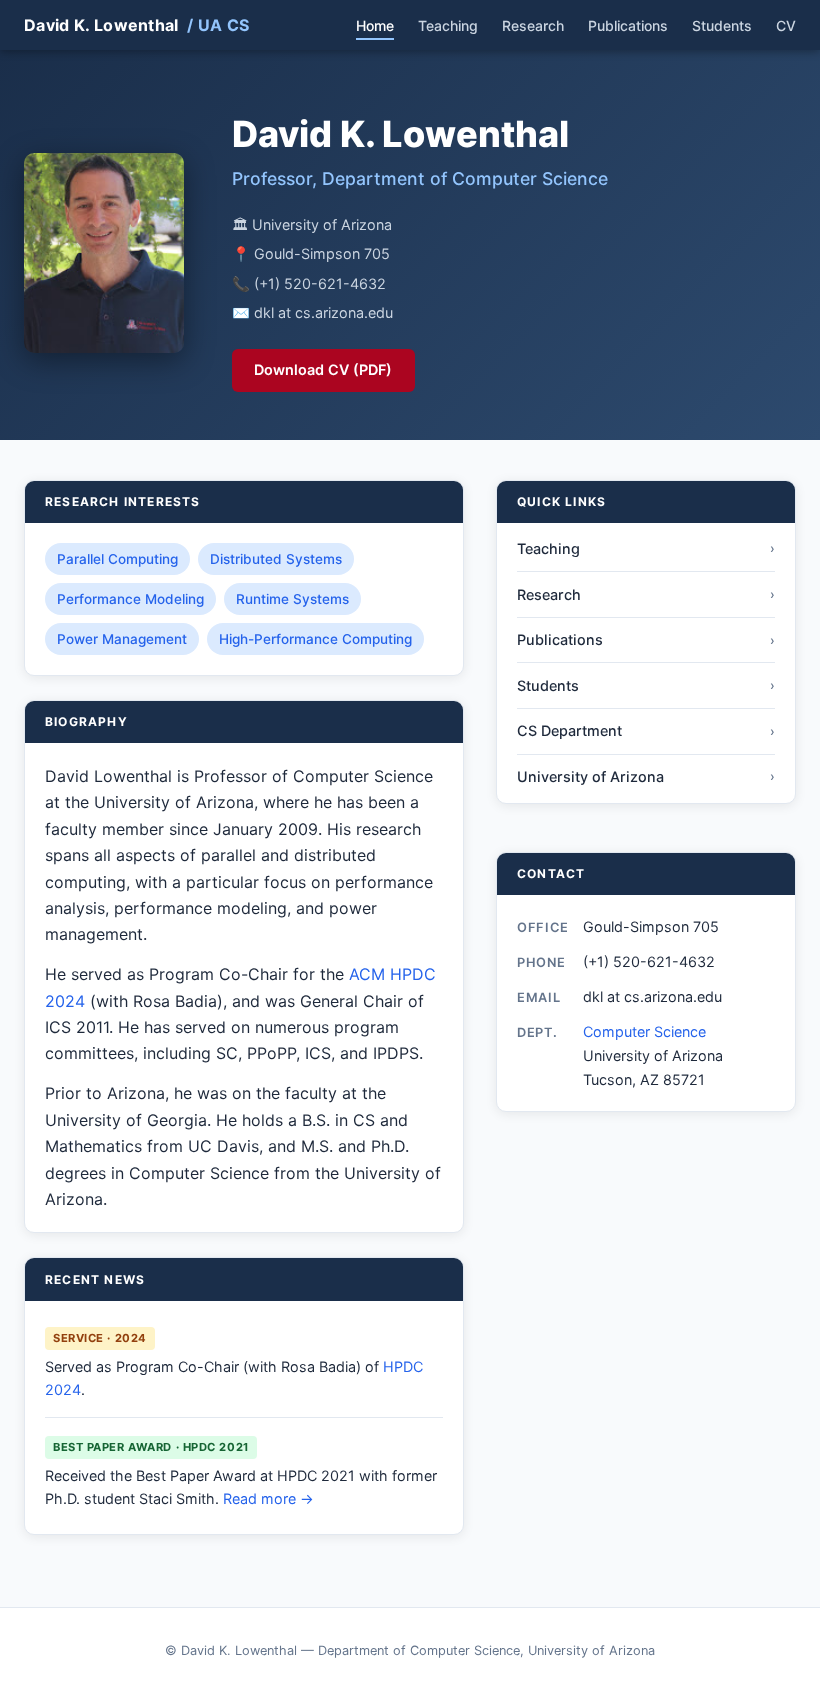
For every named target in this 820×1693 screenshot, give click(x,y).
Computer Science (644, 1031)
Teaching (448, 25)
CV (786, 25)
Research (533, 25)
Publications (628, 25)
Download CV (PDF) (323, 369)
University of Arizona (646, 776)
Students (722, 25)
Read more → (268, 1498)
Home (375, 25)
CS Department (646, 730)
